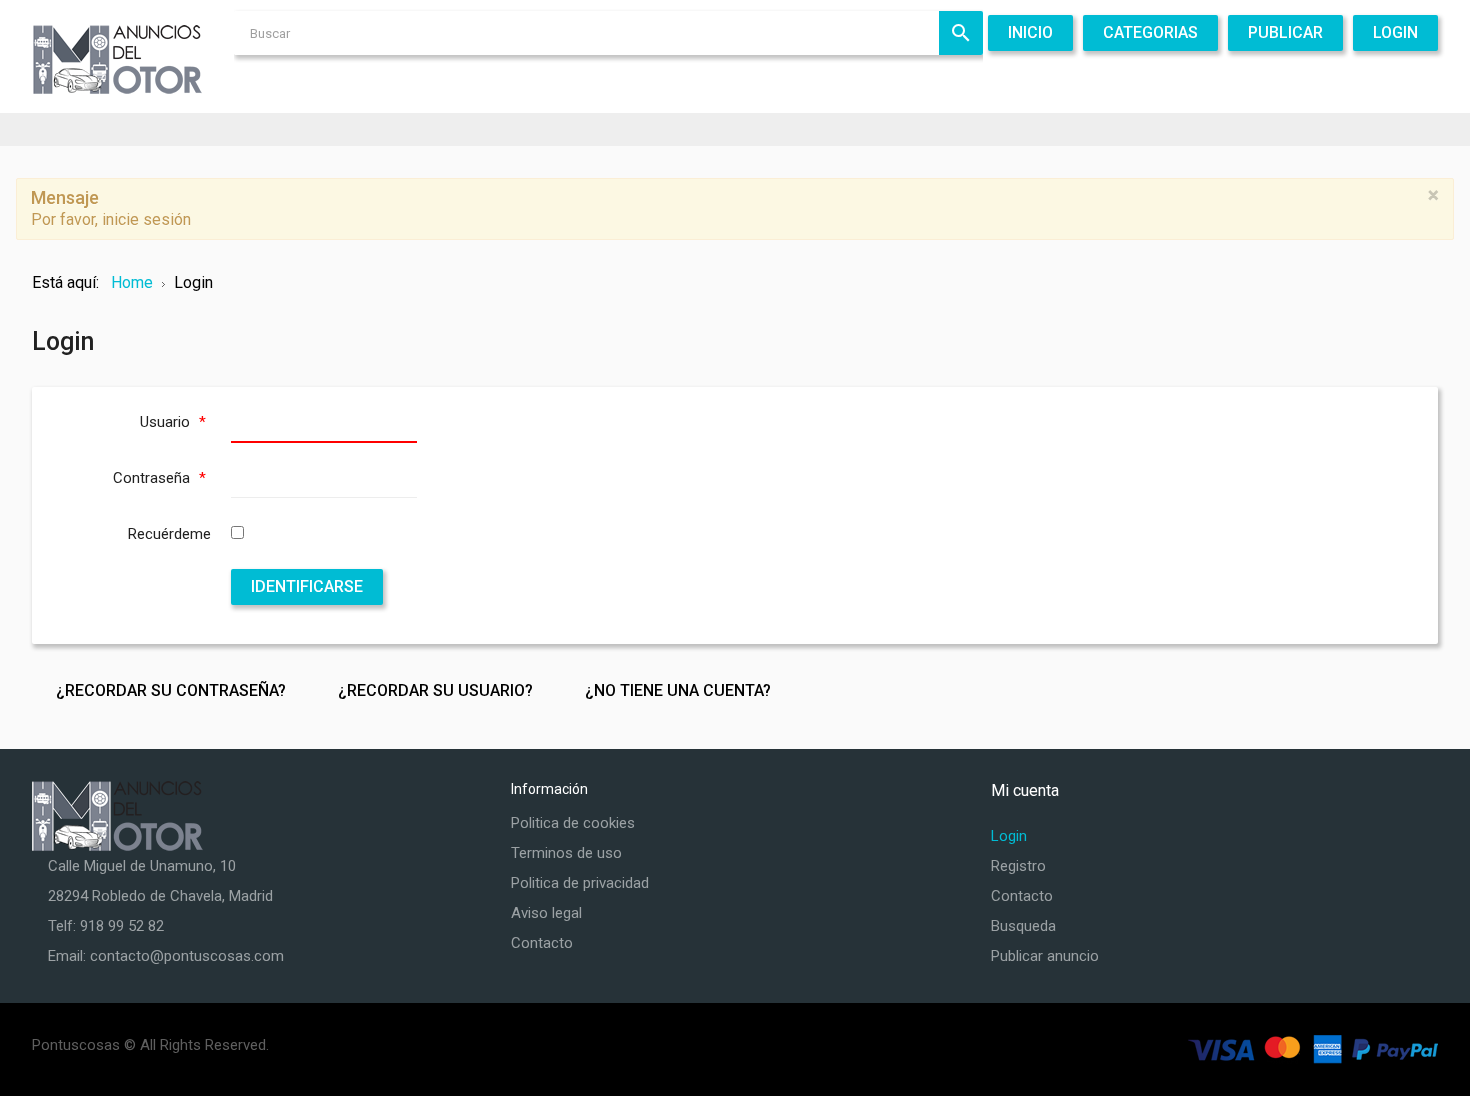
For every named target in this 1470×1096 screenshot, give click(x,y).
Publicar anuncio (1045, 956)
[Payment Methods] (1313, 1049)
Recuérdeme (169, 534)
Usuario (173, 422)
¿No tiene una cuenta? (678, 690)
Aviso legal (546, 913)
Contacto (542, 943)
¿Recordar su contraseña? (171, 690)
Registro (1018, 866)
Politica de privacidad (580, 883)
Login (1009, 836)
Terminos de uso (566, 853)
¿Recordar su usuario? (435, 690)
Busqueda (1023, 926)
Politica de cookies (573, 823)
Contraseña (159, 478)
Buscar (961, 33)
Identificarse (307, 586)
